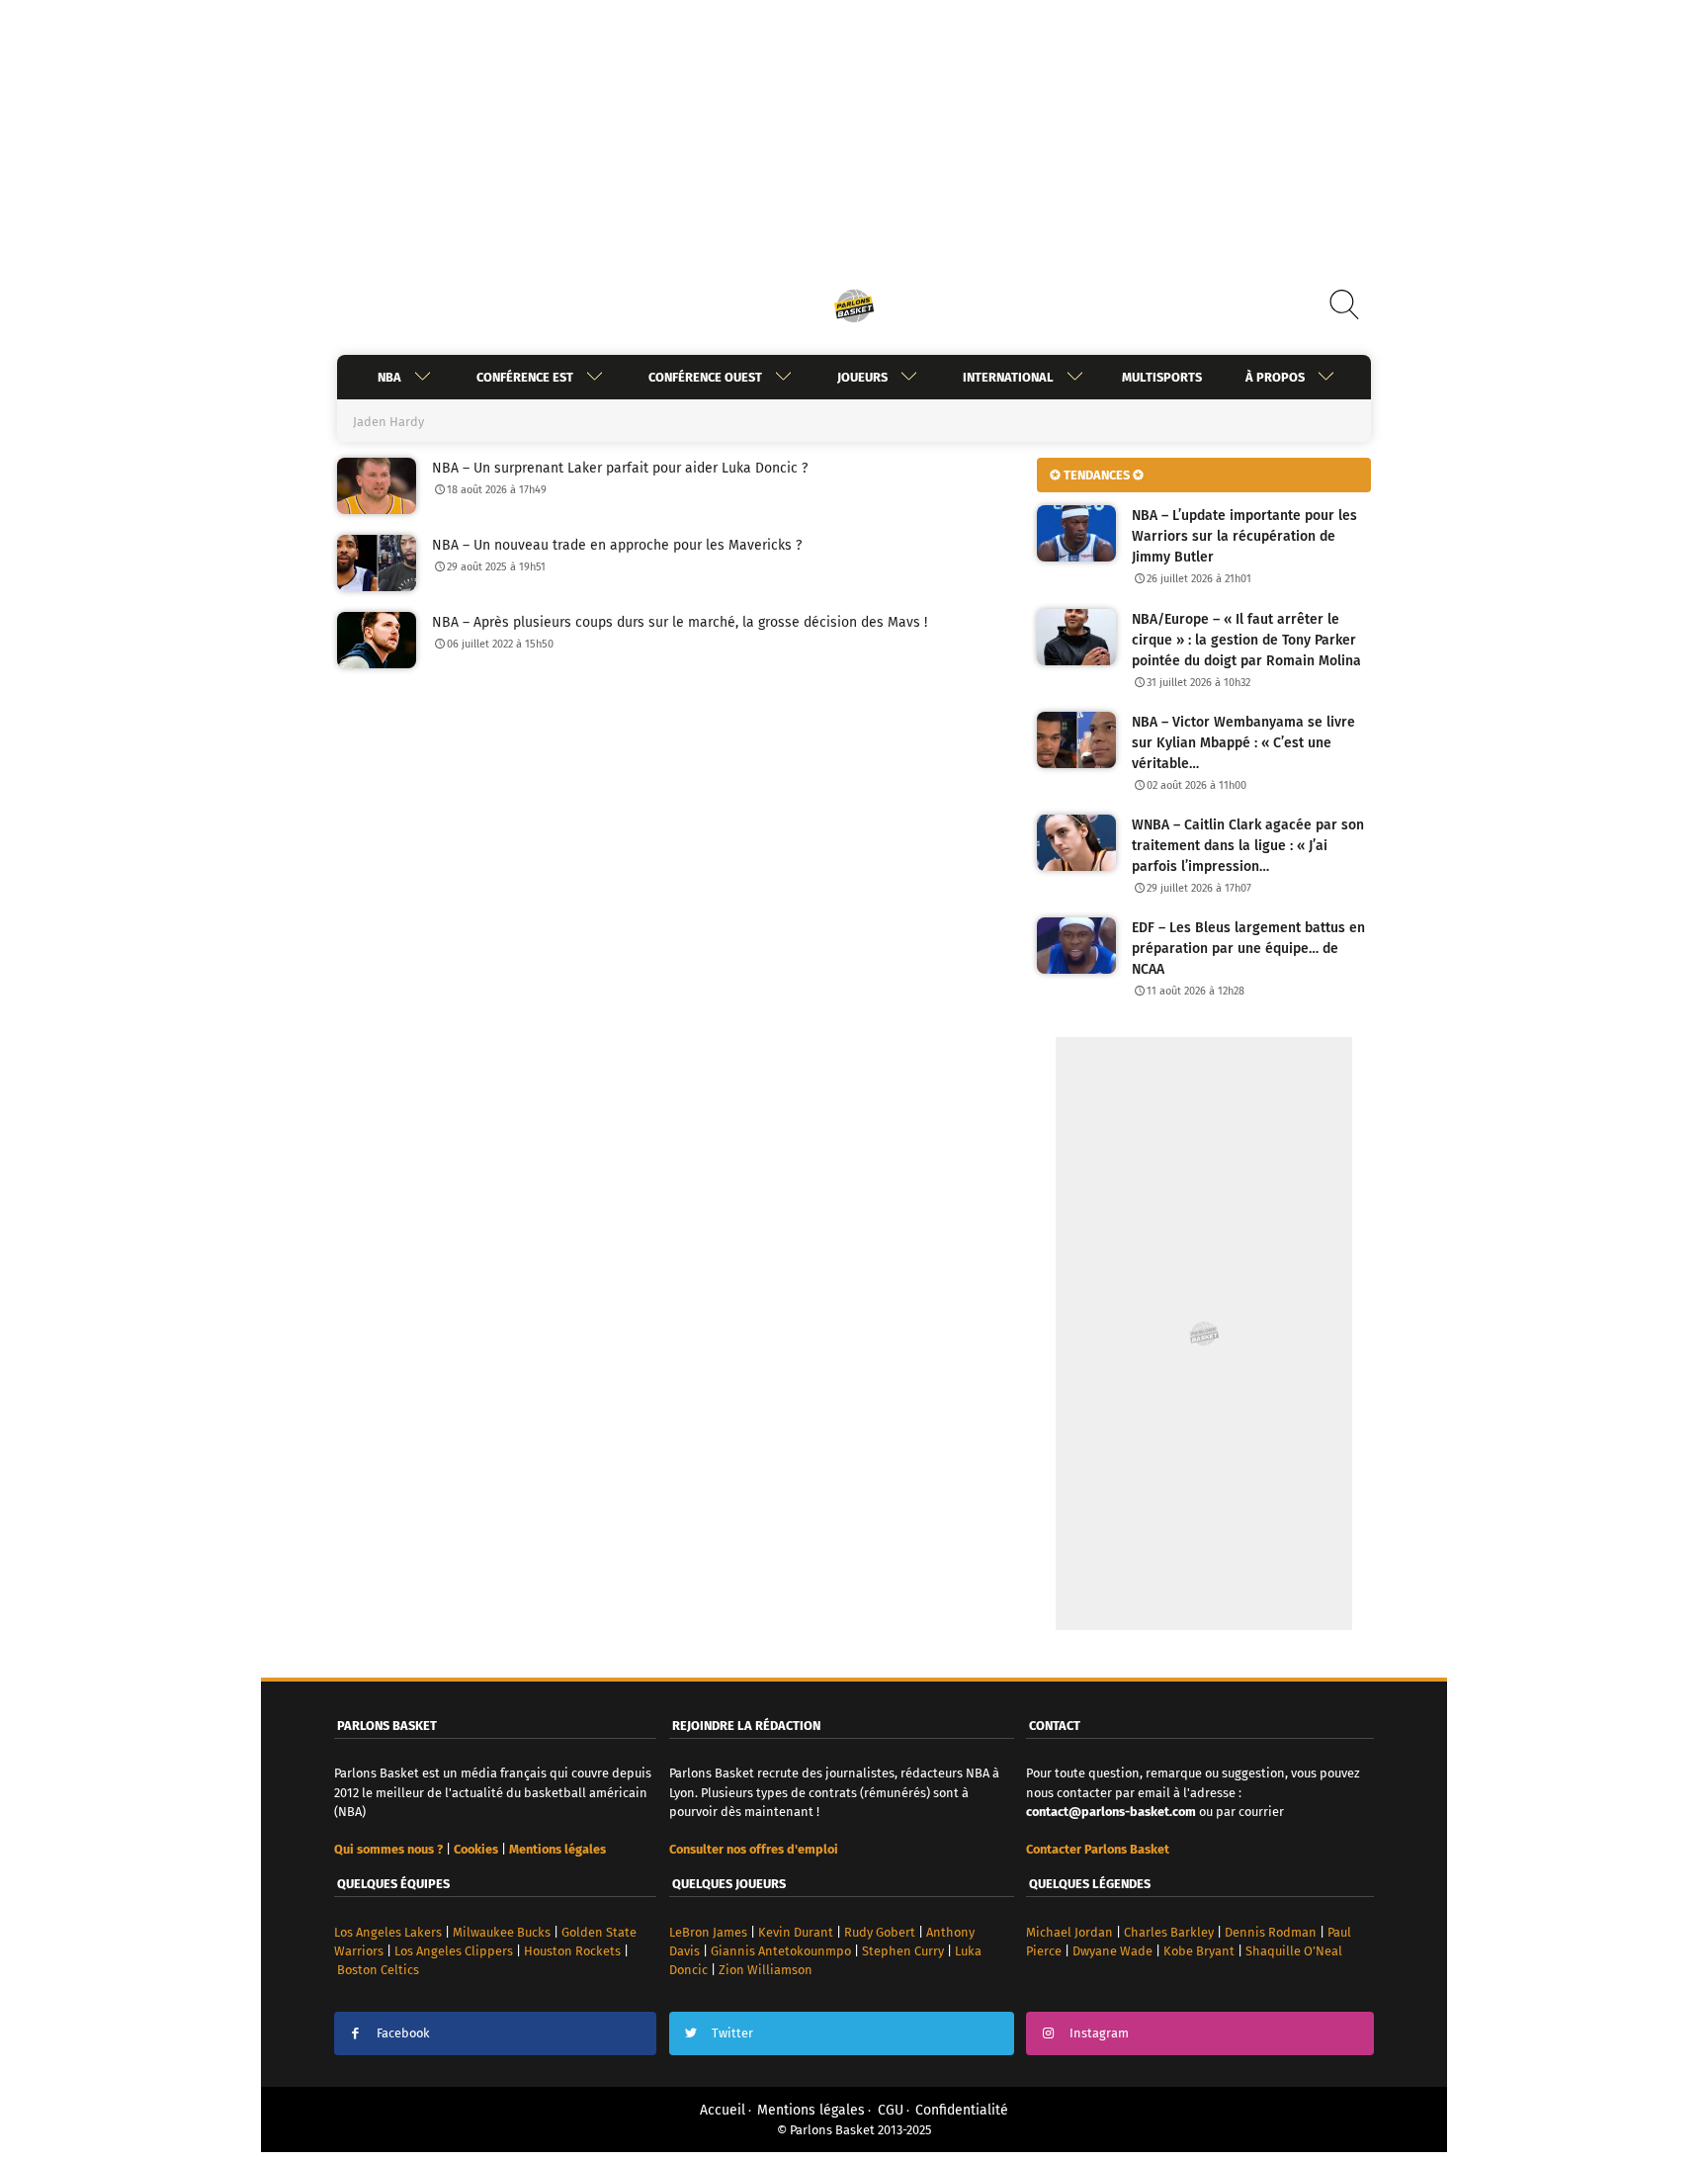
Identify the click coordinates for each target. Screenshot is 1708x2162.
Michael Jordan (1069, 1932)
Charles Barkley (1169, 1932)
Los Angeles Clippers (454, 1951)
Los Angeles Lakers (388, 1932)
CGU (891, 2110)
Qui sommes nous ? (388, 1849)
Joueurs (862, 377)
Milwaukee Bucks (502, 1932)
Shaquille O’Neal (1294, 1951)
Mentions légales (811, 2110)
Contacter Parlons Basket (1098, 1849)
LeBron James (708, 1932)
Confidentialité (962, 2110)
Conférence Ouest (705, 377)
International (1008, 377)
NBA (389, 377)
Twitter (732, 2033)
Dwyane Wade (1112, 1951)
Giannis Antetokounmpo (781, 1951)
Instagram (1099, 2033)
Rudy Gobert (880, 1932)
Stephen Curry (903, 1951)
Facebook (403, 2033)
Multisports (1162, 377)
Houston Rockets (572, 1951)
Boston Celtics (378, 1970)
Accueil (723, 2110)
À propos (1275, 377)
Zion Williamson (766, 1970)
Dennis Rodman (1271, 1932)
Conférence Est (525, 377)
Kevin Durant (796, 1932)
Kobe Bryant (1199, 1951)
